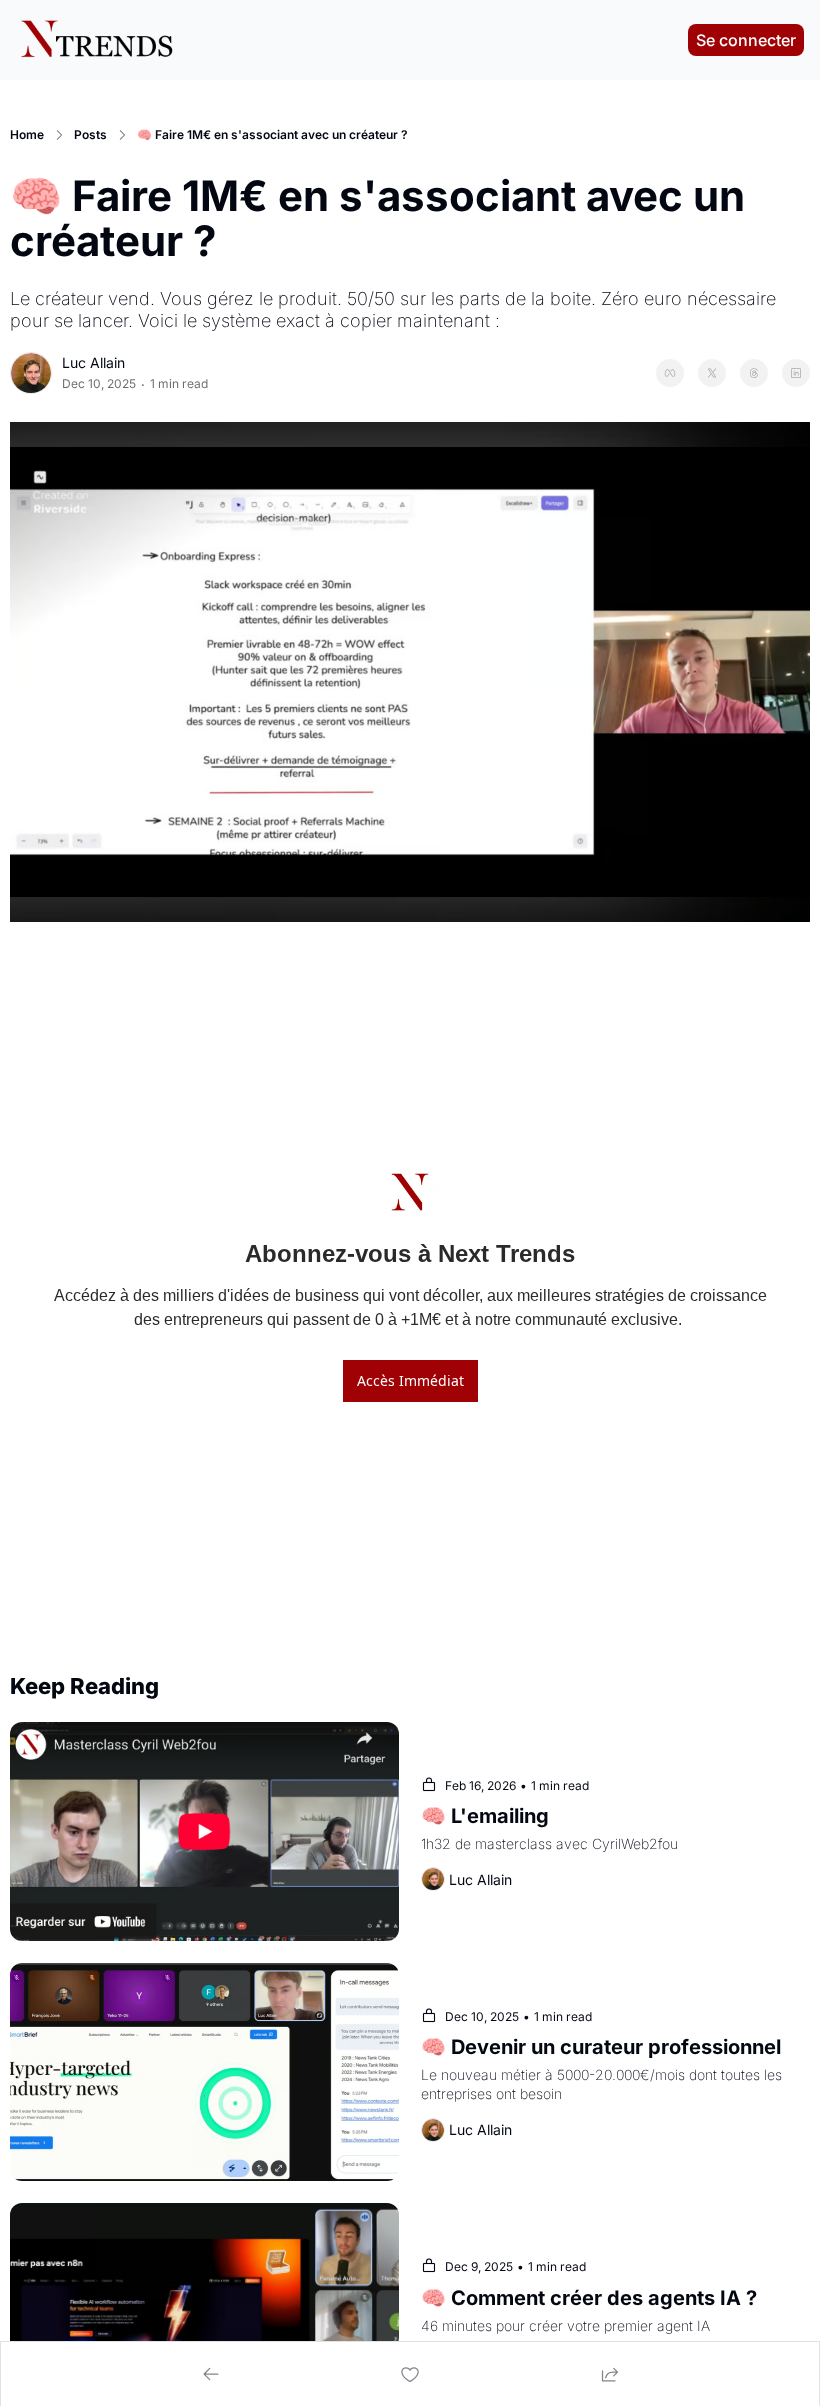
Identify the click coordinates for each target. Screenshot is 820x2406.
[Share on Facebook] (670, 373)
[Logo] (96, 40)
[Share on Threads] (754, 373)
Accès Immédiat (410, 1380)
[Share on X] (712, 373)
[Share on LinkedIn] (796, 373)
